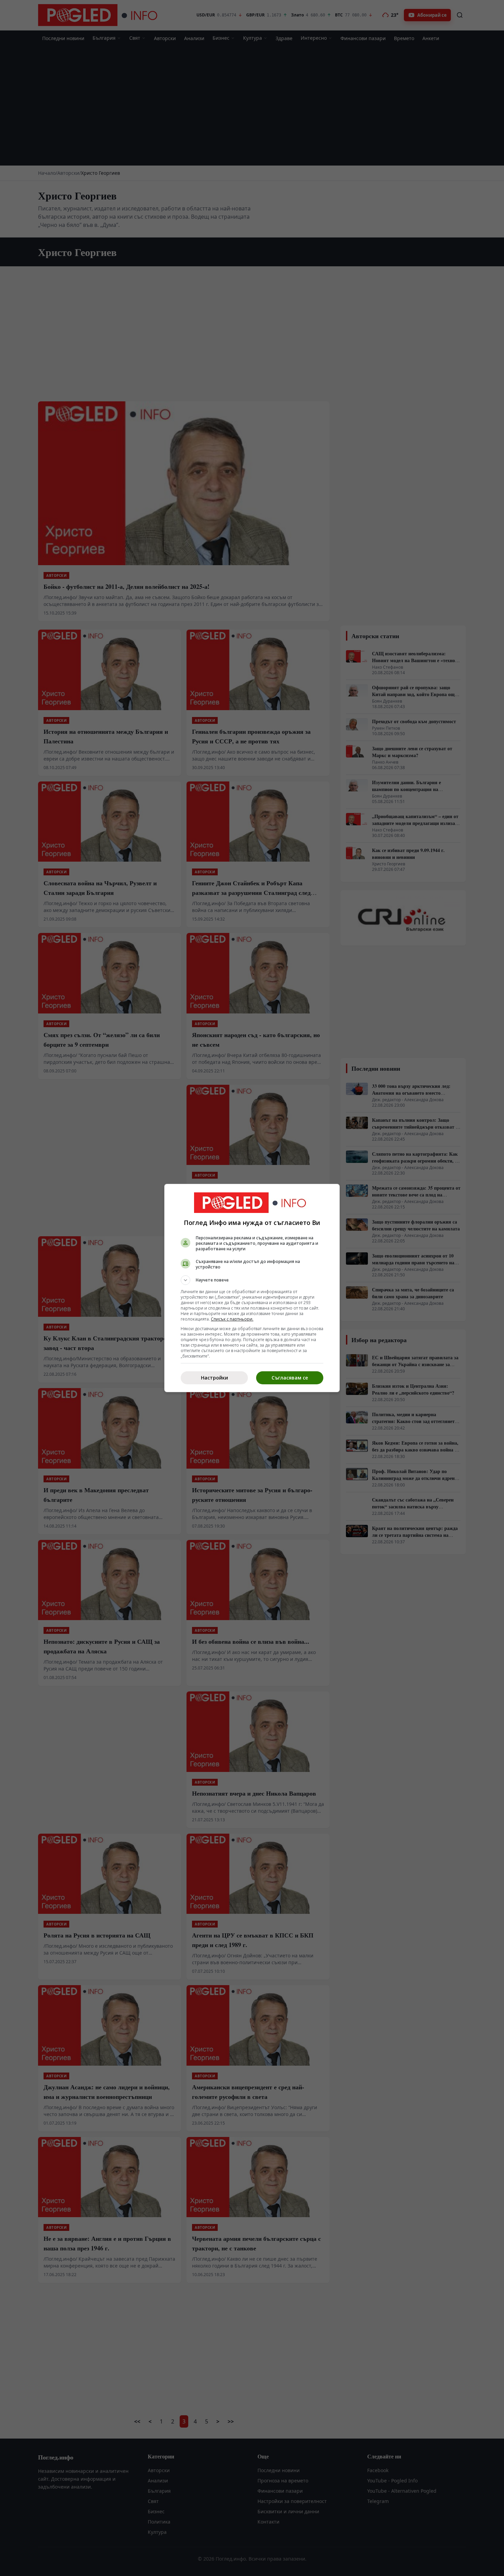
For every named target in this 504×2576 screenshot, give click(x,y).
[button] (252, 1280)
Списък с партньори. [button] (232, 1319)
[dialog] (252, 1288)
